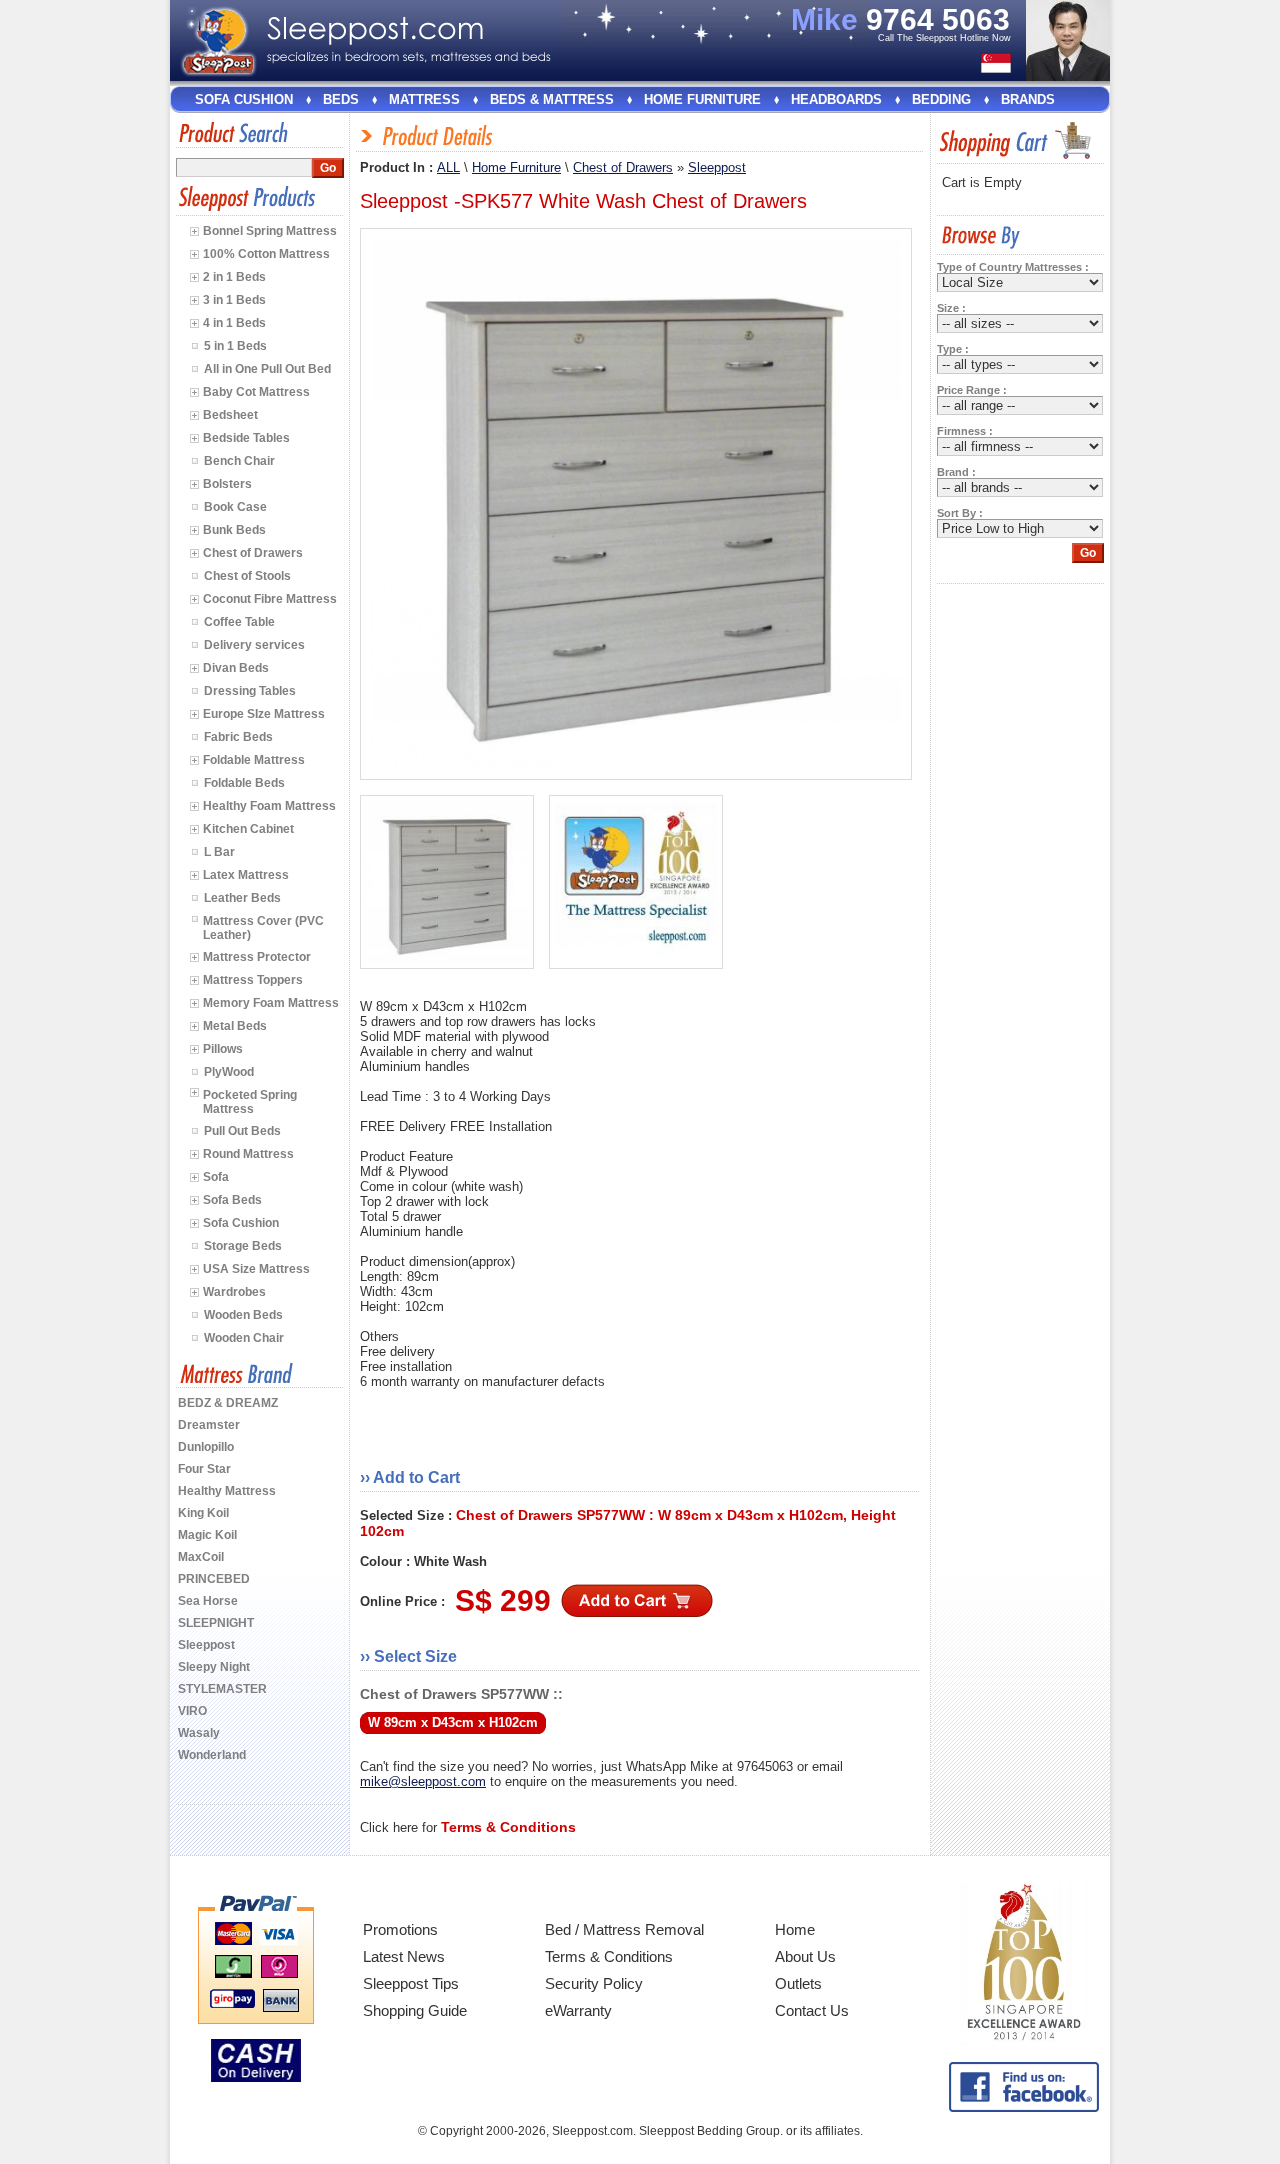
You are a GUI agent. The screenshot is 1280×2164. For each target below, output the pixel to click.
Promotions (400, 1929)
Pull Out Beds (242, 1131)
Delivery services (254, 645)
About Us (805, 1956)
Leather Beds (242, 898)
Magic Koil (207, 1535)
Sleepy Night (214, 1667)
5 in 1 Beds (235, 346)
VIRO (192, 1711)
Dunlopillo (206, 1447)
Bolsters (227, 484)
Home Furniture (702, 99)
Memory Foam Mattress (271, 1003)
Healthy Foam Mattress (269, 806)
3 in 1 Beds (234, 300)
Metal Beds (235, 1026)
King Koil (203, 1513)
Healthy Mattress (227, 1491)
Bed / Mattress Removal (624, 1929)
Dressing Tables (250, 691)
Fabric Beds (238, 737)
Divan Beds (236, 668)
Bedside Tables (246, 438)
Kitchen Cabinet (248, 829)
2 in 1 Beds (234, 277)
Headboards (836, 99)
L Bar (219, 852)
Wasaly (199, 1733)
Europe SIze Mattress (264, 714)
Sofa (216, 1177)
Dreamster (209, 1425)
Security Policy (594, 1983)
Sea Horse (208, 1601)
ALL (448, 167)
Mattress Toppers (253, 980)
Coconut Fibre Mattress (270, 599)
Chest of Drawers (253, 553)
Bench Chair (239, 461)
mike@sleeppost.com (423, 1781)
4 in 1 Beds (234, 323)
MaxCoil (201, 1557)
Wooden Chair (244, 1338)
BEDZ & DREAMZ (228, 1403)
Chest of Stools (247, 576)
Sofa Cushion (244, 99)
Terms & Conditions (609, 1956)
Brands (1028, 99)
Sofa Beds (232, 1200)
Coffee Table (239, 622)
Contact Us (812, 2010)
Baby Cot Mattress (256, 392)
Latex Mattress (246, 875)
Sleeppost (206, 1645)
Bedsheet (230, 415)
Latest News (404, 1956)
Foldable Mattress (254, 760)
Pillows (223, 1049)
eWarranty (578, 2010)
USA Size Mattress (256, 1269)
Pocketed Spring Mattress (250, 1102)
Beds (341, 99)
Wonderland (212, 1755)
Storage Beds (243, 1246)
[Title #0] (447, 882)
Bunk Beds (234, 530)
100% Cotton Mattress (266, 254)
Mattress (424, 99)
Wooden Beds (243, 1315)
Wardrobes (234, 1292)
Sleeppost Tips (411, 1983)
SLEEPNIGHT (216, 1623)
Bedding (941, 99)
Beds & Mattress (552, 99)
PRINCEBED (214, 1579)
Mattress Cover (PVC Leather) (263, 928)
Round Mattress (248, 1154)
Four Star (204, 1469)
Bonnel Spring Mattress (270, 231)
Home (795, 1929)
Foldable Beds (244, 783)
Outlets (798, 1983)
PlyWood (229, 1072)
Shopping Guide (415, 2010)
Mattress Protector (257, 957)
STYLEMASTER (222, 1689)
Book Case (235, 507)
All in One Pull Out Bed (267, 369)
